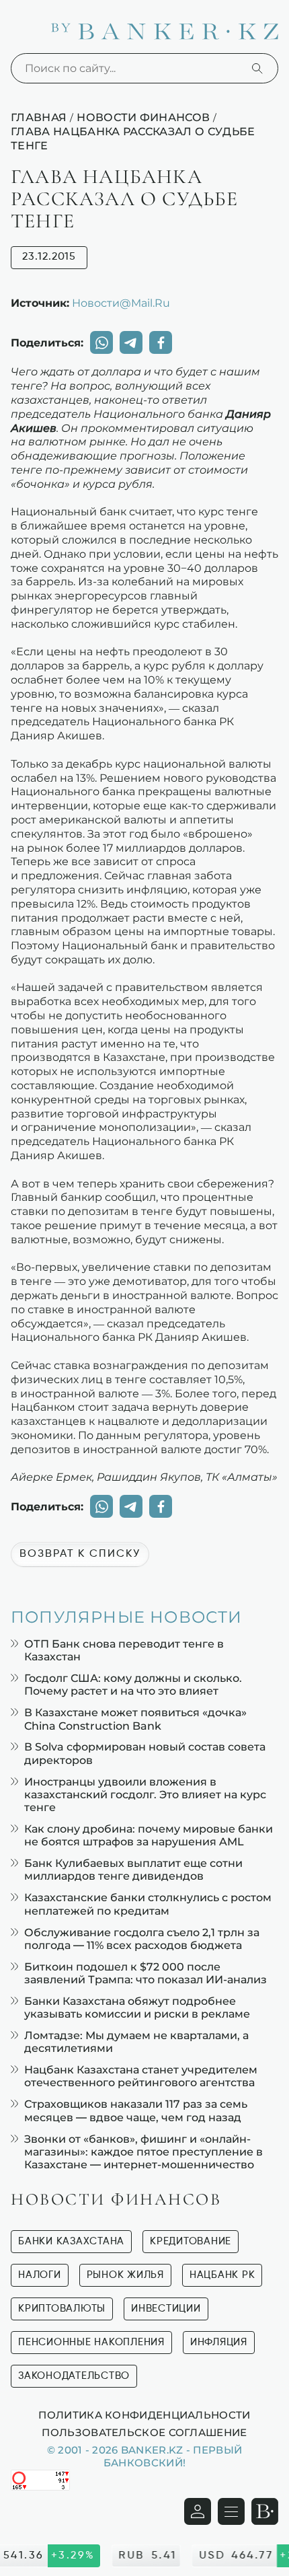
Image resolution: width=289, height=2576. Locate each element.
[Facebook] (161, 342)
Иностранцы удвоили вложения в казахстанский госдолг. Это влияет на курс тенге (145, 1795)
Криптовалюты (62, 2309)
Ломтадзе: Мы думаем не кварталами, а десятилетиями (136, 2042)
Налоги (40, 2275)
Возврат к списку (80, 1554)
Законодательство (74, 2376)
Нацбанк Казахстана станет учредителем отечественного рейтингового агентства (141, 2076)
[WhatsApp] (101, 342)
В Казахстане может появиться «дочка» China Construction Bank (135, 1719)
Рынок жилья (125, 2275)
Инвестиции (166, 2309)
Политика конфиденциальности (144, 2415)
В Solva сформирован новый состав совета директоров (145, 1753)
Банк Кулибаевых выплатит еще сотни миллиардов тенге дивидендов (133, 1870)
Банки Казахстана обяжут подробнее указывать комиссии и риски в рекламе (137, 2008)
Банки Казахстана (71, 2241)
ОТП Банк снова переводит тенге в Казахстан (124, 1650)
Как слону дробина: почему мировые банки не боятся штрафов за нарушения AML (149, 1835)
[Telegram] (131, 342)
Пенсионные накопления (91, 2342)
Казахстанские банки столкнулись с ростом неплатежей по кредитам (148, 1904)
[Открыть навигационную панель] (231, 2511)
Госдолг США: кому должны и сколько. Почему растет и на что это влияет (133, 1685)
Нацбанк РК (222, 2275)
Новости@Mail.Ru (121, 303)
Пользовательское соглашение (144, 2432)
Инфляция (219, 2342)
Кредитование (191, 2241)
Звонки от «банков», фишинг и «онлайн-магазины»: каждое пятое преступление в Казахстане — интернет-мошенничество (143, 2152)
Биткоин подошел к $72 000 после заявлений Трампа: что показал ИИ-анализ (146, 1973)
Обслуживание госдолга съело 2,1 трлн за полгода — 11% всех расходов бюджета (142, 1939)
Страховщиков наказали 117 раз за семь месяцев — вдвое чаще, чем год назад (136, 2110)
